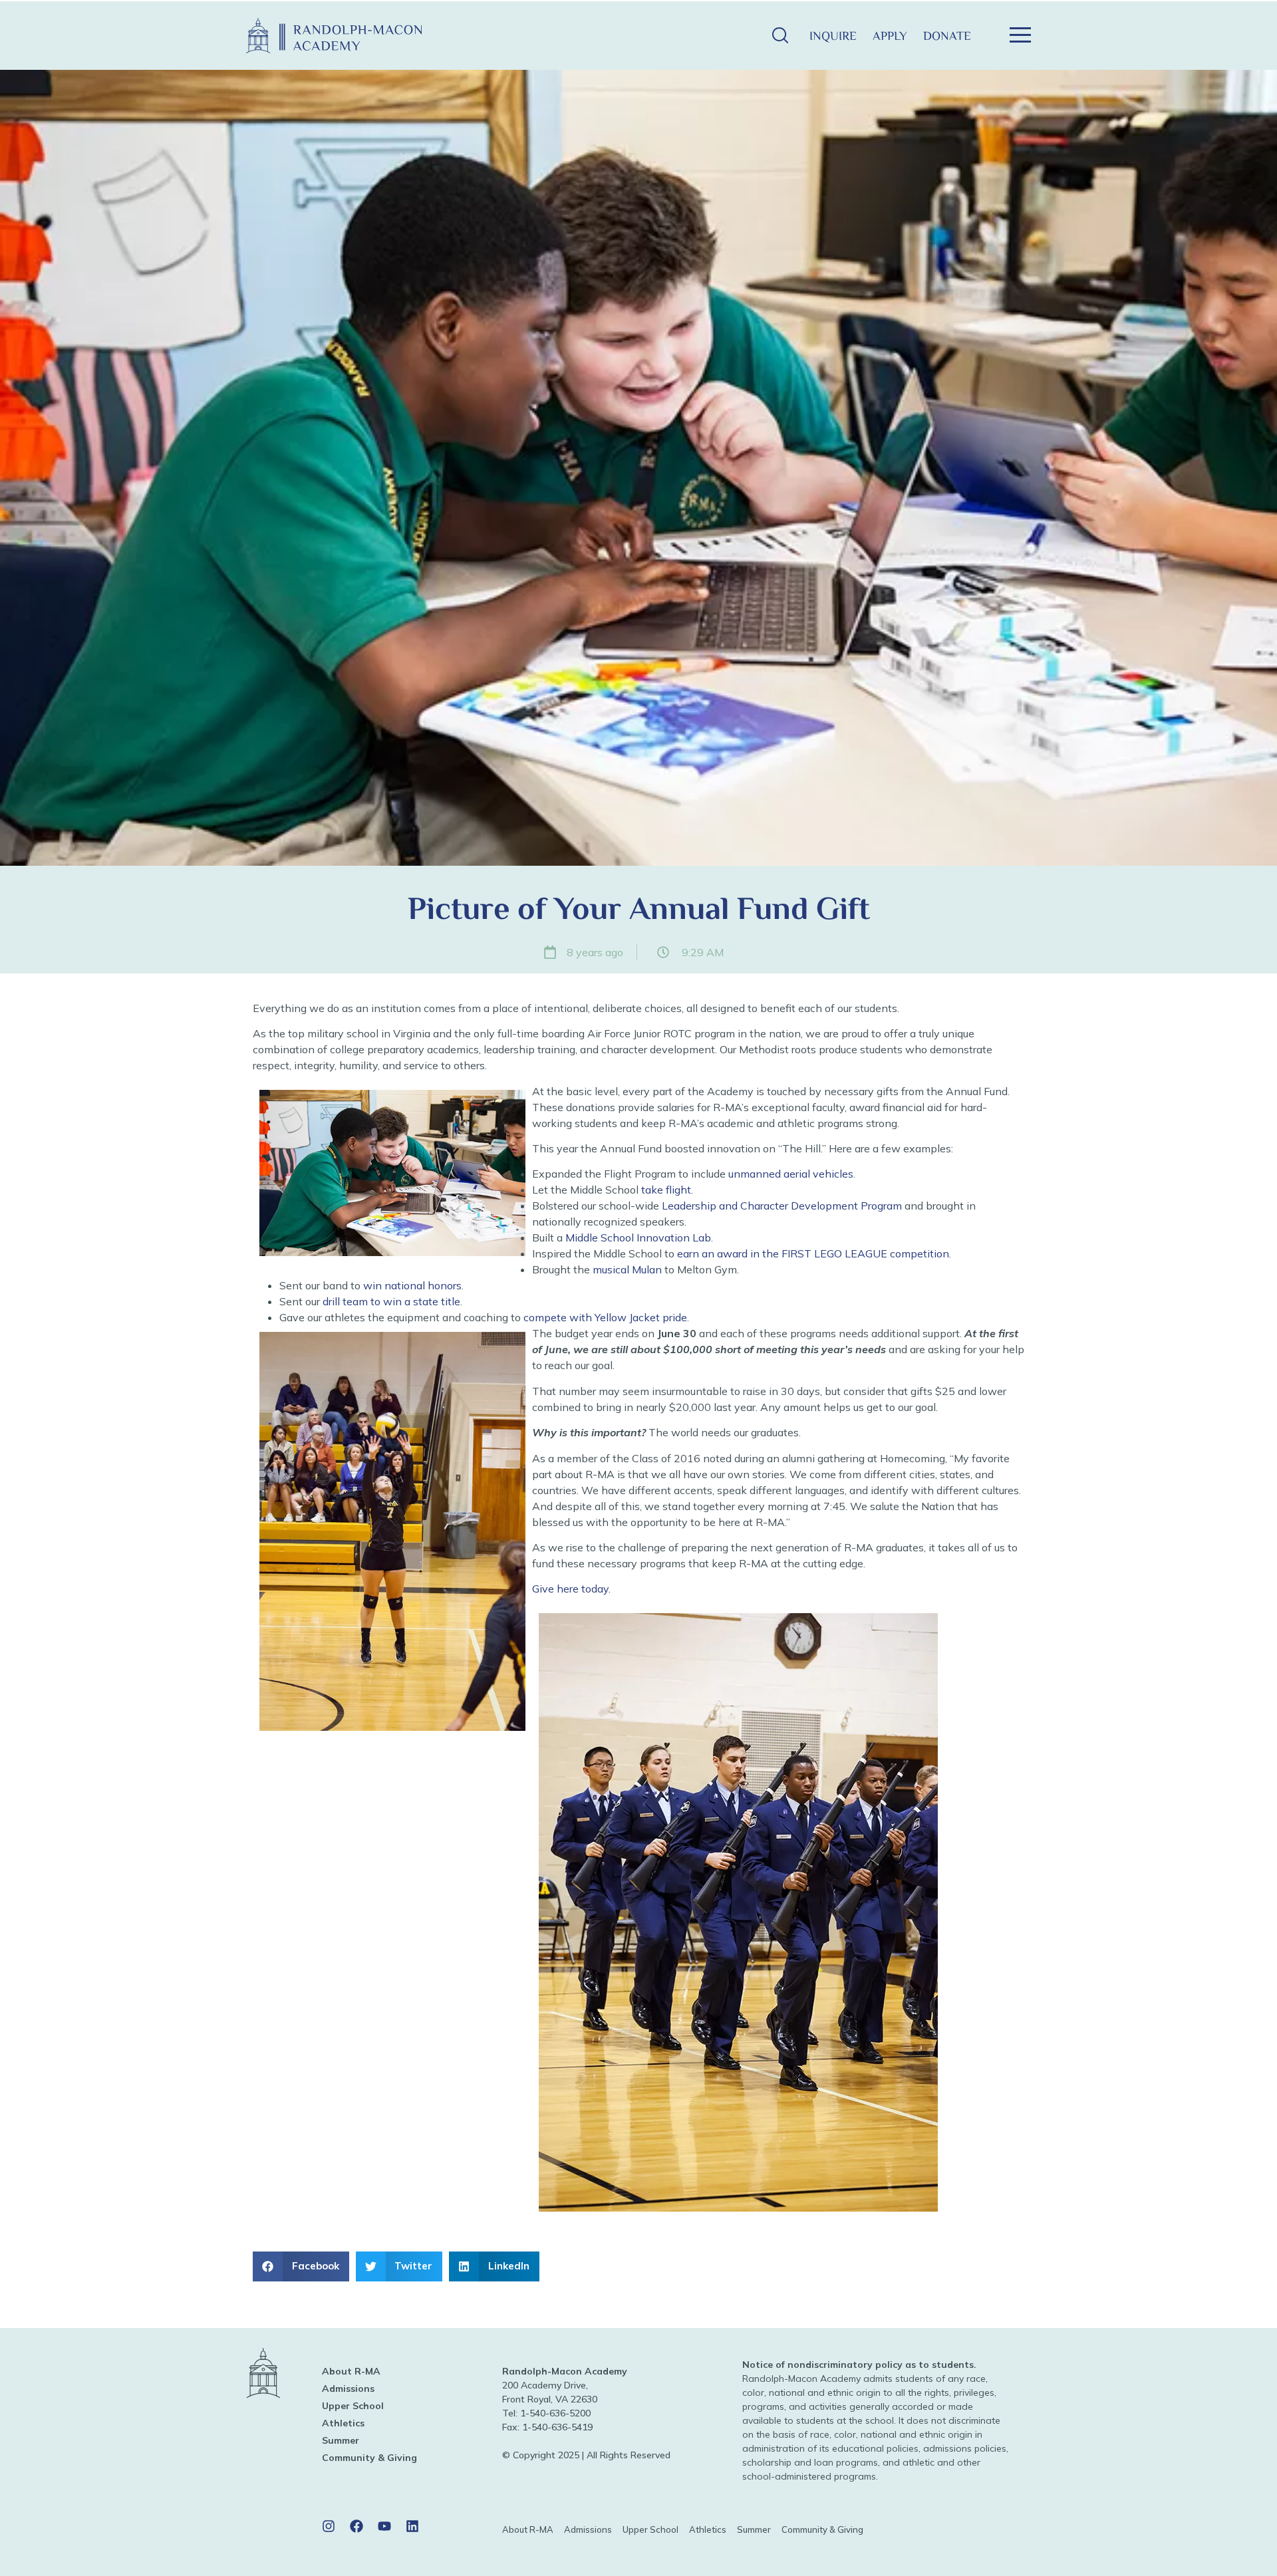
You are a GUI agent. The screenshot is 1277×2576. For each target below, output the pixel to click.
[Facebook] (356, 2526)
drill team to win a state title (391, 1301)
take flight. (666, 1190)
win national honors (412, 1285)
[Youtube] (384, 2526)
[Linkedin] (412, 2526)
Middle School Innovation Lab (638, 1237)
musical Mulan (627, 1269)
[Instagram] (329, 2526)
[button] (780, 36)
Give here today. (571, 1589)
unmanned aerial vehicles (791, 1174)
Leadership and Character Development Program (780, 1206)
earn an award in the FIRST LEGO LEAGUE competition (812, 1253)
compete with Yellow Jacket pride (605, 1317)
